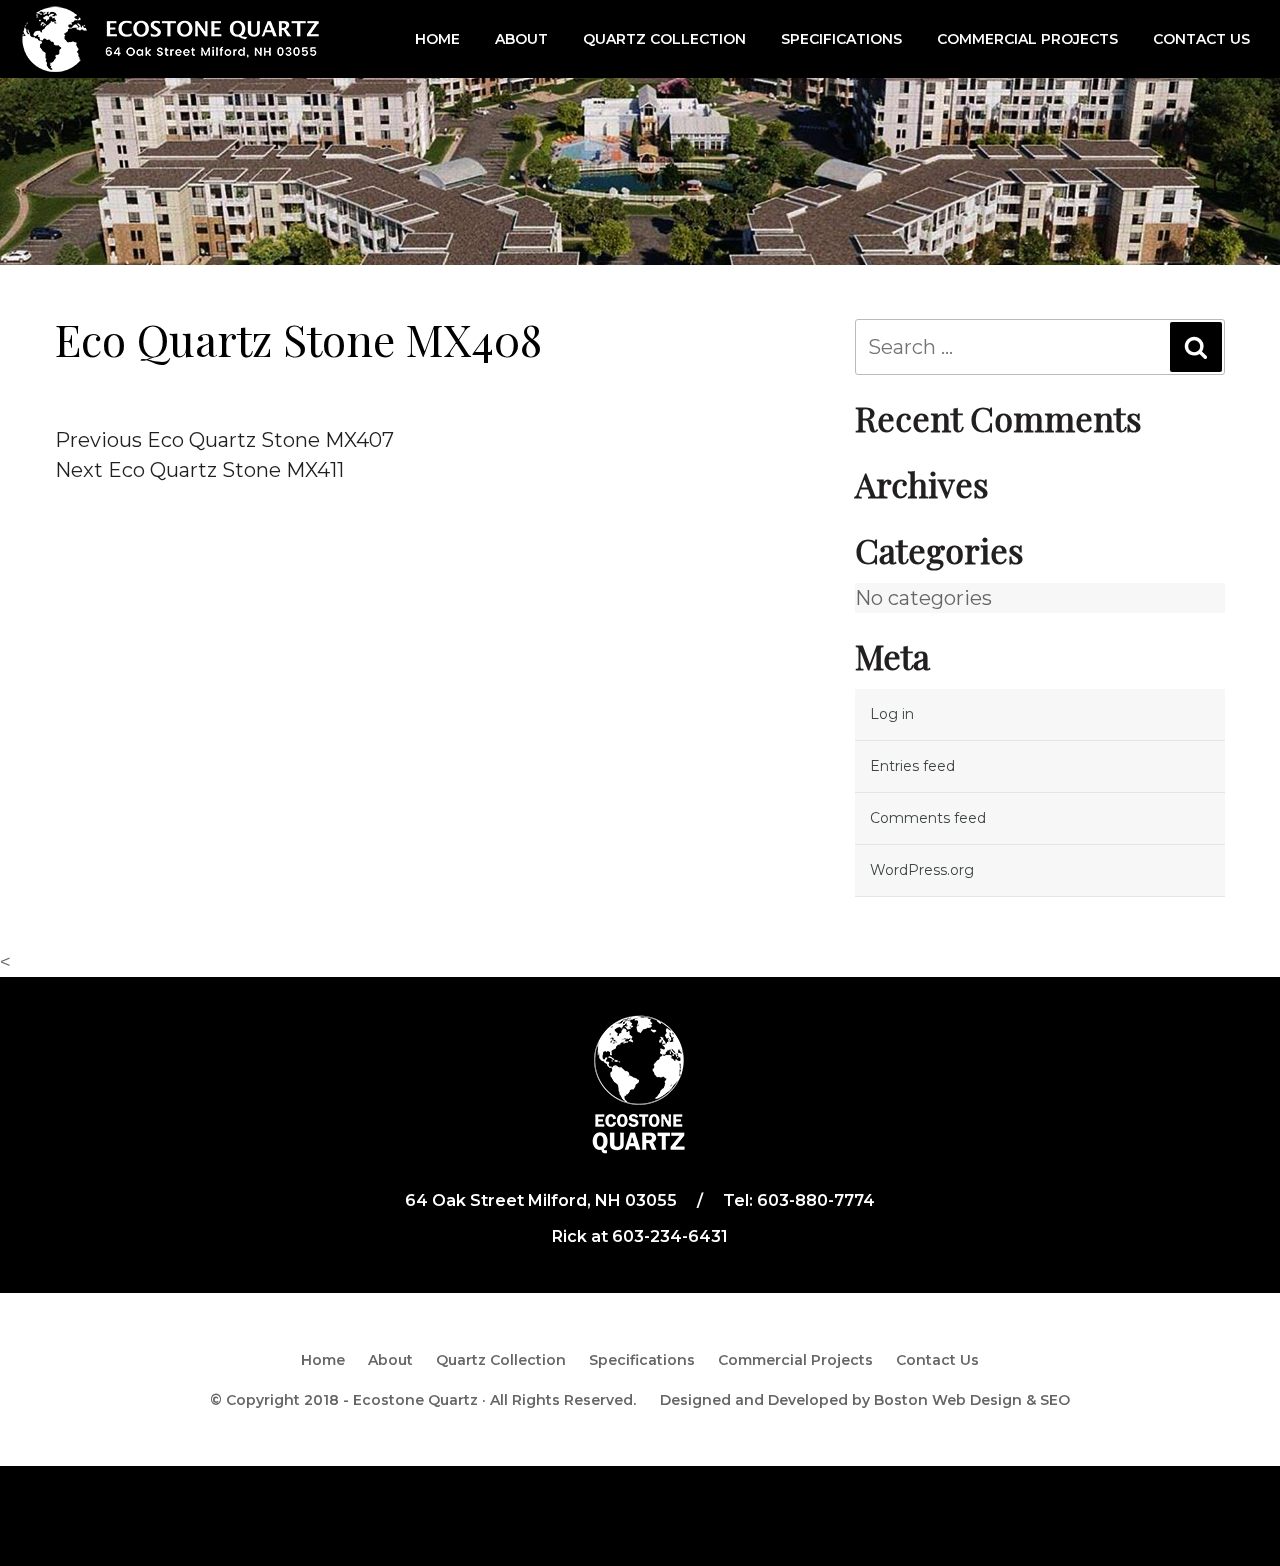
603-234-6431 (670, 1236)
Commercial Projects (1027, 39)
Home (437, 39)
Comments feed (928, 818)
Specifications (841, 39)
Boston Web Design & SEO (972, 1400)
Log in (892, 714)
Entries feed (912, 766)
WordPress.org (922, 870)
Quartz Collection (664, 39)
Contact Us (1201, 39)
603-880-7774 (816, 1200)
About (521, 39)
